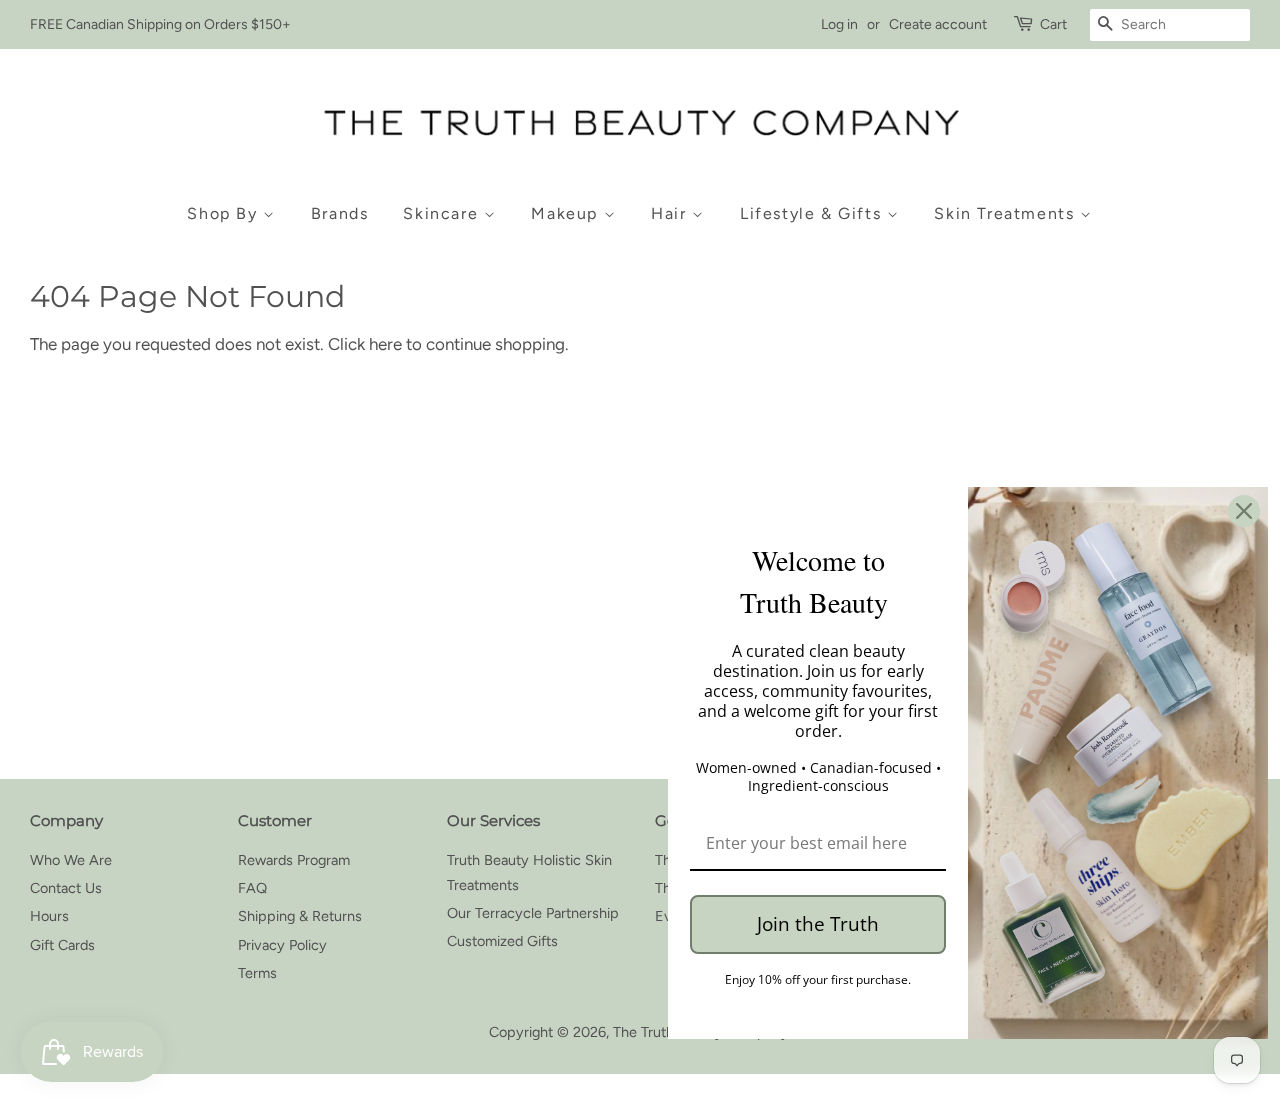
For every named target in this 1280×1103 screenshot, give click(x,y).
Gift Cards (62, 945)
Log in (839, 24)
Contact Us (66, 888)
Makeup (567, 213)
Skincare (443, 213)
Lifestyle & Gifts (813, 213)
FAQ (252, 888)
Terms (257, 973)
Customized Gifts (502, 941)
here (385, 344)
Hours (49, 916)
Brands (340, 213)
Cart (1053, 24)
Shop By (225, 213)
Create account (938, 24)
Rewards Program (294, 860)
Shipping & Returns (300, 916)
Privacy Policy (282, 945)
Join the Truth (818, 924)
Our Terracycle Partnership (533, 913)
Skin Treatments (1007, 213)
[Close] (1244, 511)
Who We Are (71, 860)
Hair (671, 213)
